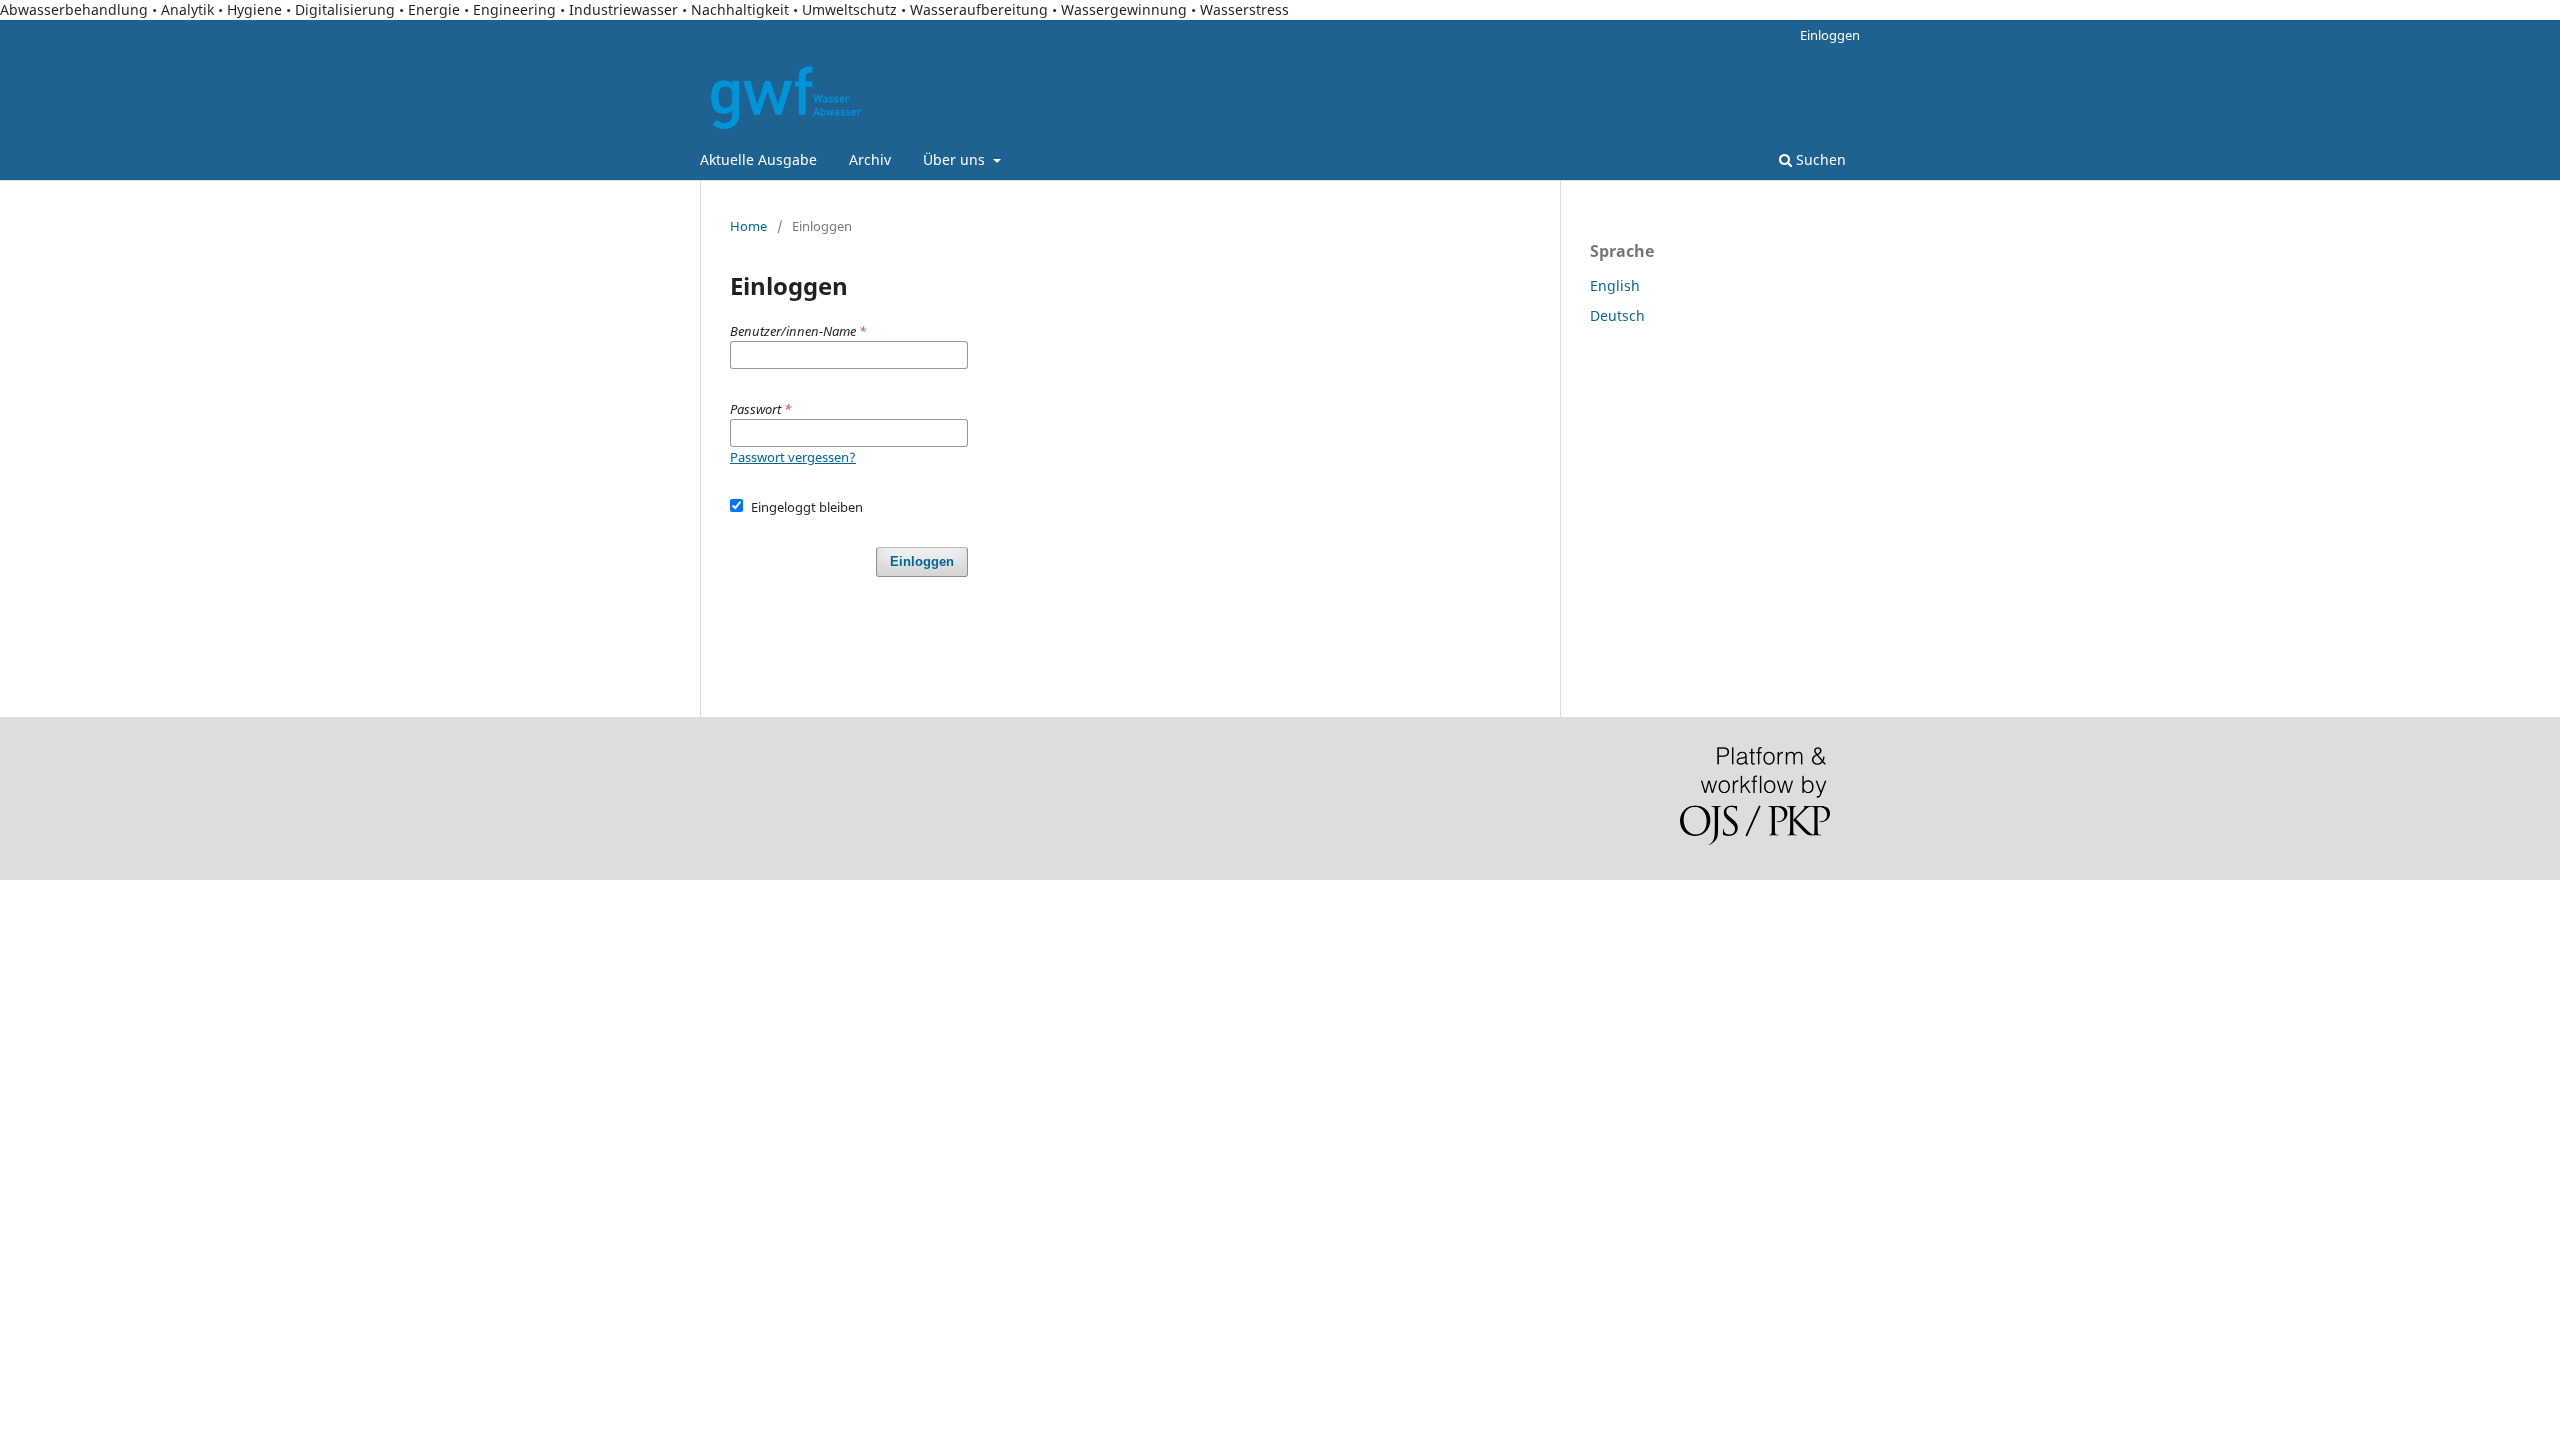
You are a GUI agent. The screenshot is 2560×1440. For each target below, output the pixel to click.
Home (748, 226)
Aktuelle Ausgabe (758, 159)
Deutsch (1617, 315)
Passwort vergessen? (793, 457)
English (1615, 285)
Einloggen (1830, 35)
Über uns (956, 159)
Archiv (870, 159)
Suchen (1819, 159)
